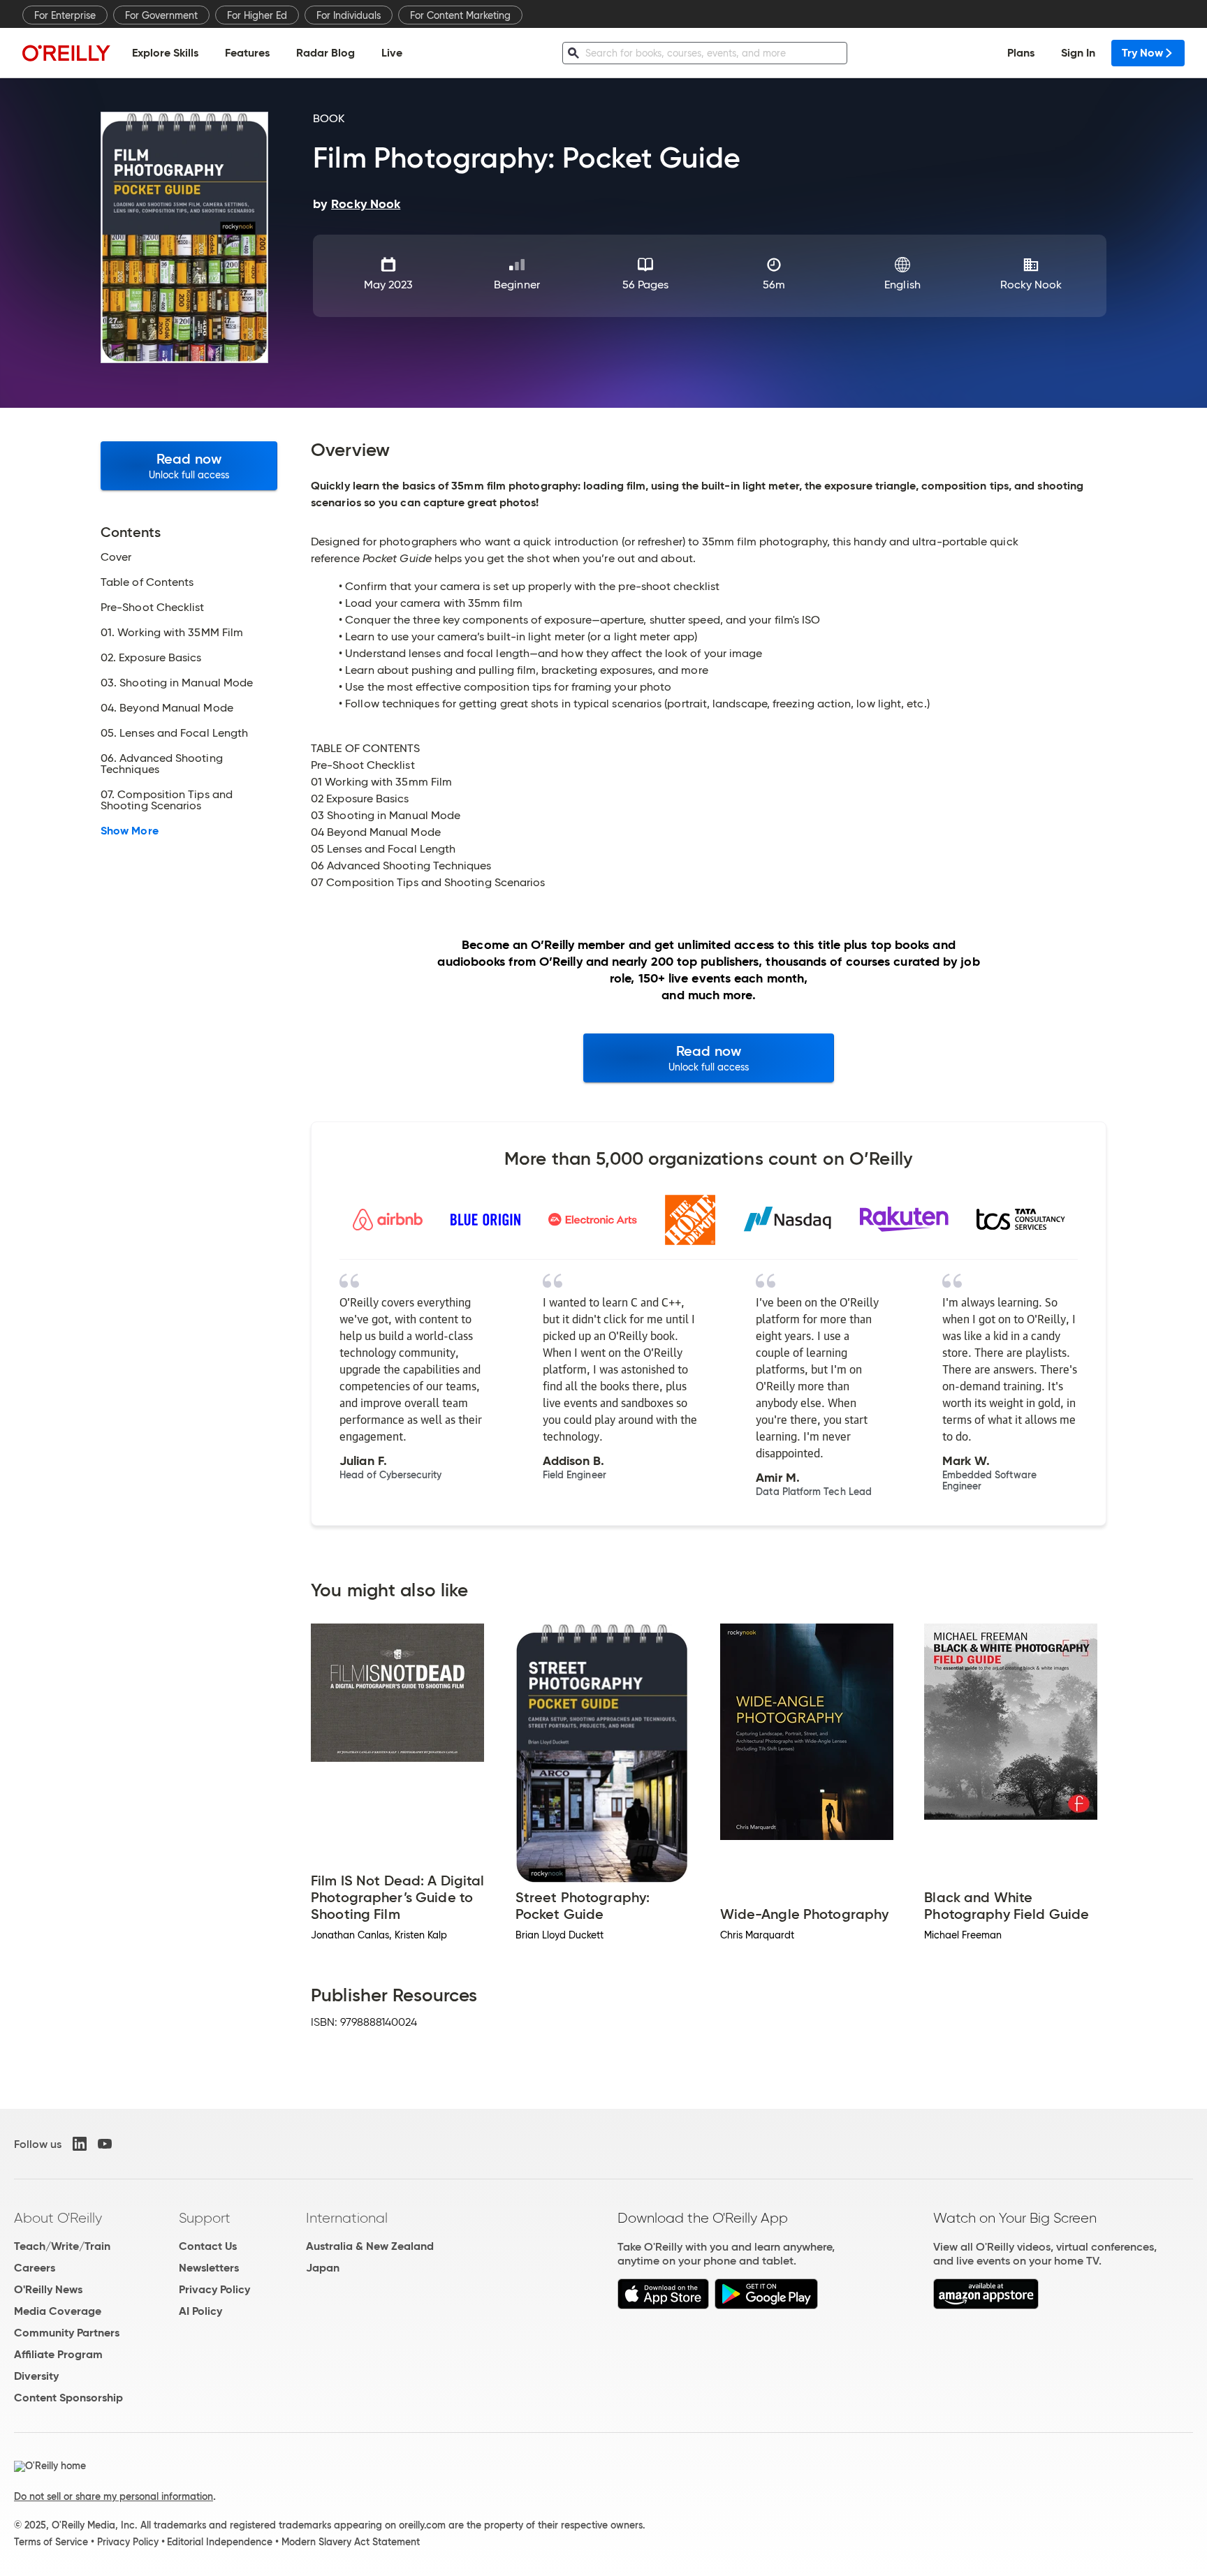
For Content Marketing (460, 15)
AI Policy (200, 2311)
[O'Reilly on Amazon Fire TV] (986, 2305)
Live (392, 53)
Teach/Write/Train (62, 2246)
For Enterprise (65, 15)
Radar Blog (325, 53)
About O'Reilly (58, 2218)
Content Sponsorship (68, 2398)
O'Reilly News (48, 2289)
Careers (35, 2268)
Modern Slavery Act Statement (351, 2542)
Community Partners (67, 2333)
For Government (161, 15)
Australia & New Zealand (370, 2246)
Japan (323, 2268)
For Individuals (349, 15)
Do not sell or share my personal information (114, 2496)
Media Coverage (58, 2311)
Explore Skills (165, 53)
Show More (130, 831)
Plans (1021, 53)
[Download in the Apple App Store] (663, 2305)
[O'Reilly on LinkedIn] (80, 2144)
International (347, 2218)
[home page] (66, 53)
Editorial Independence (220, 2542)
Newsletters (209, 2268)
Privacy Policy (214, 2289)
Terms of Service (51, 2542)
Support (205, 2218)
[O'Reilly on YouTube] (105, 2144)
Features (247, 53)
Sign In (1078, 53)
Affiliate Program (58, 2354)
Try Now (1142, 53)
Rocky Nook (1031, 285)
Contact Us (208, 2246)
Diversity (36, 2376)
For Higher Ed (257, 15)
